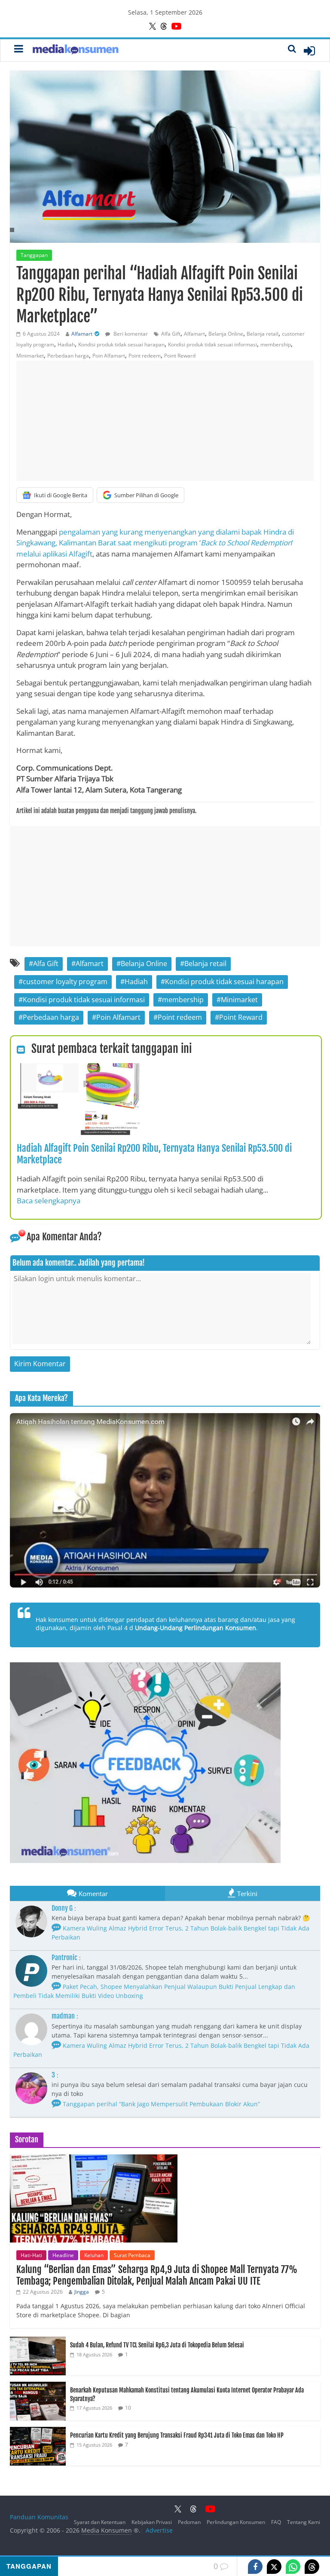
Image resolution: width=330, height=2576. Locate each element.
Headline (63, 2255)
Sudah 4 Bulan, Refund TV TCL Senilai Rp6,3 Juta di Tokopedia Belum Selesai (157, 2345)
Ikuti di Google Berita (61, 495)
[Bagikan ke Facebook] (255, 2567)
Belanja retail (263, 334)
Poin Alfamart (109, 356)
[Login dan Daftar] (309, 51)
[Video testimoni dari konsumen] (165, 1500)
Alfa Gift (171, 334)
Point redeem (145, 356)
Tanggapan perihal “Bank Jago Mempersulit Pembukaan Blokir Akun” (160, 2104)
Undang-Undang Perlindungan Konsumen (196, 1628)
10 (128, 2408)
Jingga (82, 2292)
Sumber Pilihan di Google (146, 495)
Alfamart (82, 334)
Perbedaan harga (68, 356)
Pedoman (189, 2522)
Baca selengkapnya (49, 1201)
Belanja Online (226, 334)
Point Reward (180, 356)
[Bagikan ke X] (274, 2567)
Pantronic (64, 1958)
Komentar (93, 1894)
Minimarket (30, 356)
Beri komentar (130, 334)
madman (63, 2016)
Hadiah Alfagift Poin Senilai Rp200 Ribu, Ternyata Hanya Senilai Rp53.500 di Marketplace (154, 1154)
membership (276, 344)
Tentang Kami (304, 2522)
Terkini (247, 1894)
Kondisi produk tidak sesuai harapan (121, 344)
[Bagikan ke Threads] (312, 2567)
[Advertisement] (165, 421)
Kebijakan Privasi (152, 2522)
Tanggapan (34, 255)
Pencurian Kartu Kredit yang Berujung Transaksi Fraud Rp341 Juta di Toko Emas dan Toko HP (177, 2435)
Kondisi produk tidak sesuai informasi (212, 344)
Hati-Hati (31, 2255)
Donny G (62, 1908)
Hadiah (66, 344)
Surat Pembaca (132, 2255)
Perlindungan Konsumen (236, 2522)
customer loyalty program (65, 982)
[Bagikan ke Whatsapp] (293, 2567)
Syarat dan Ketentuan (100, 2522)
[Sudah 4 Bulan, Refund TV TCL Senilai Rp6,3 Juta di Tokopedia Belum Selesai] (38, 2341)
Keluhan (94, 2255)
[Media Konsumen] (76, 50)
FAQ (276, 2522)
